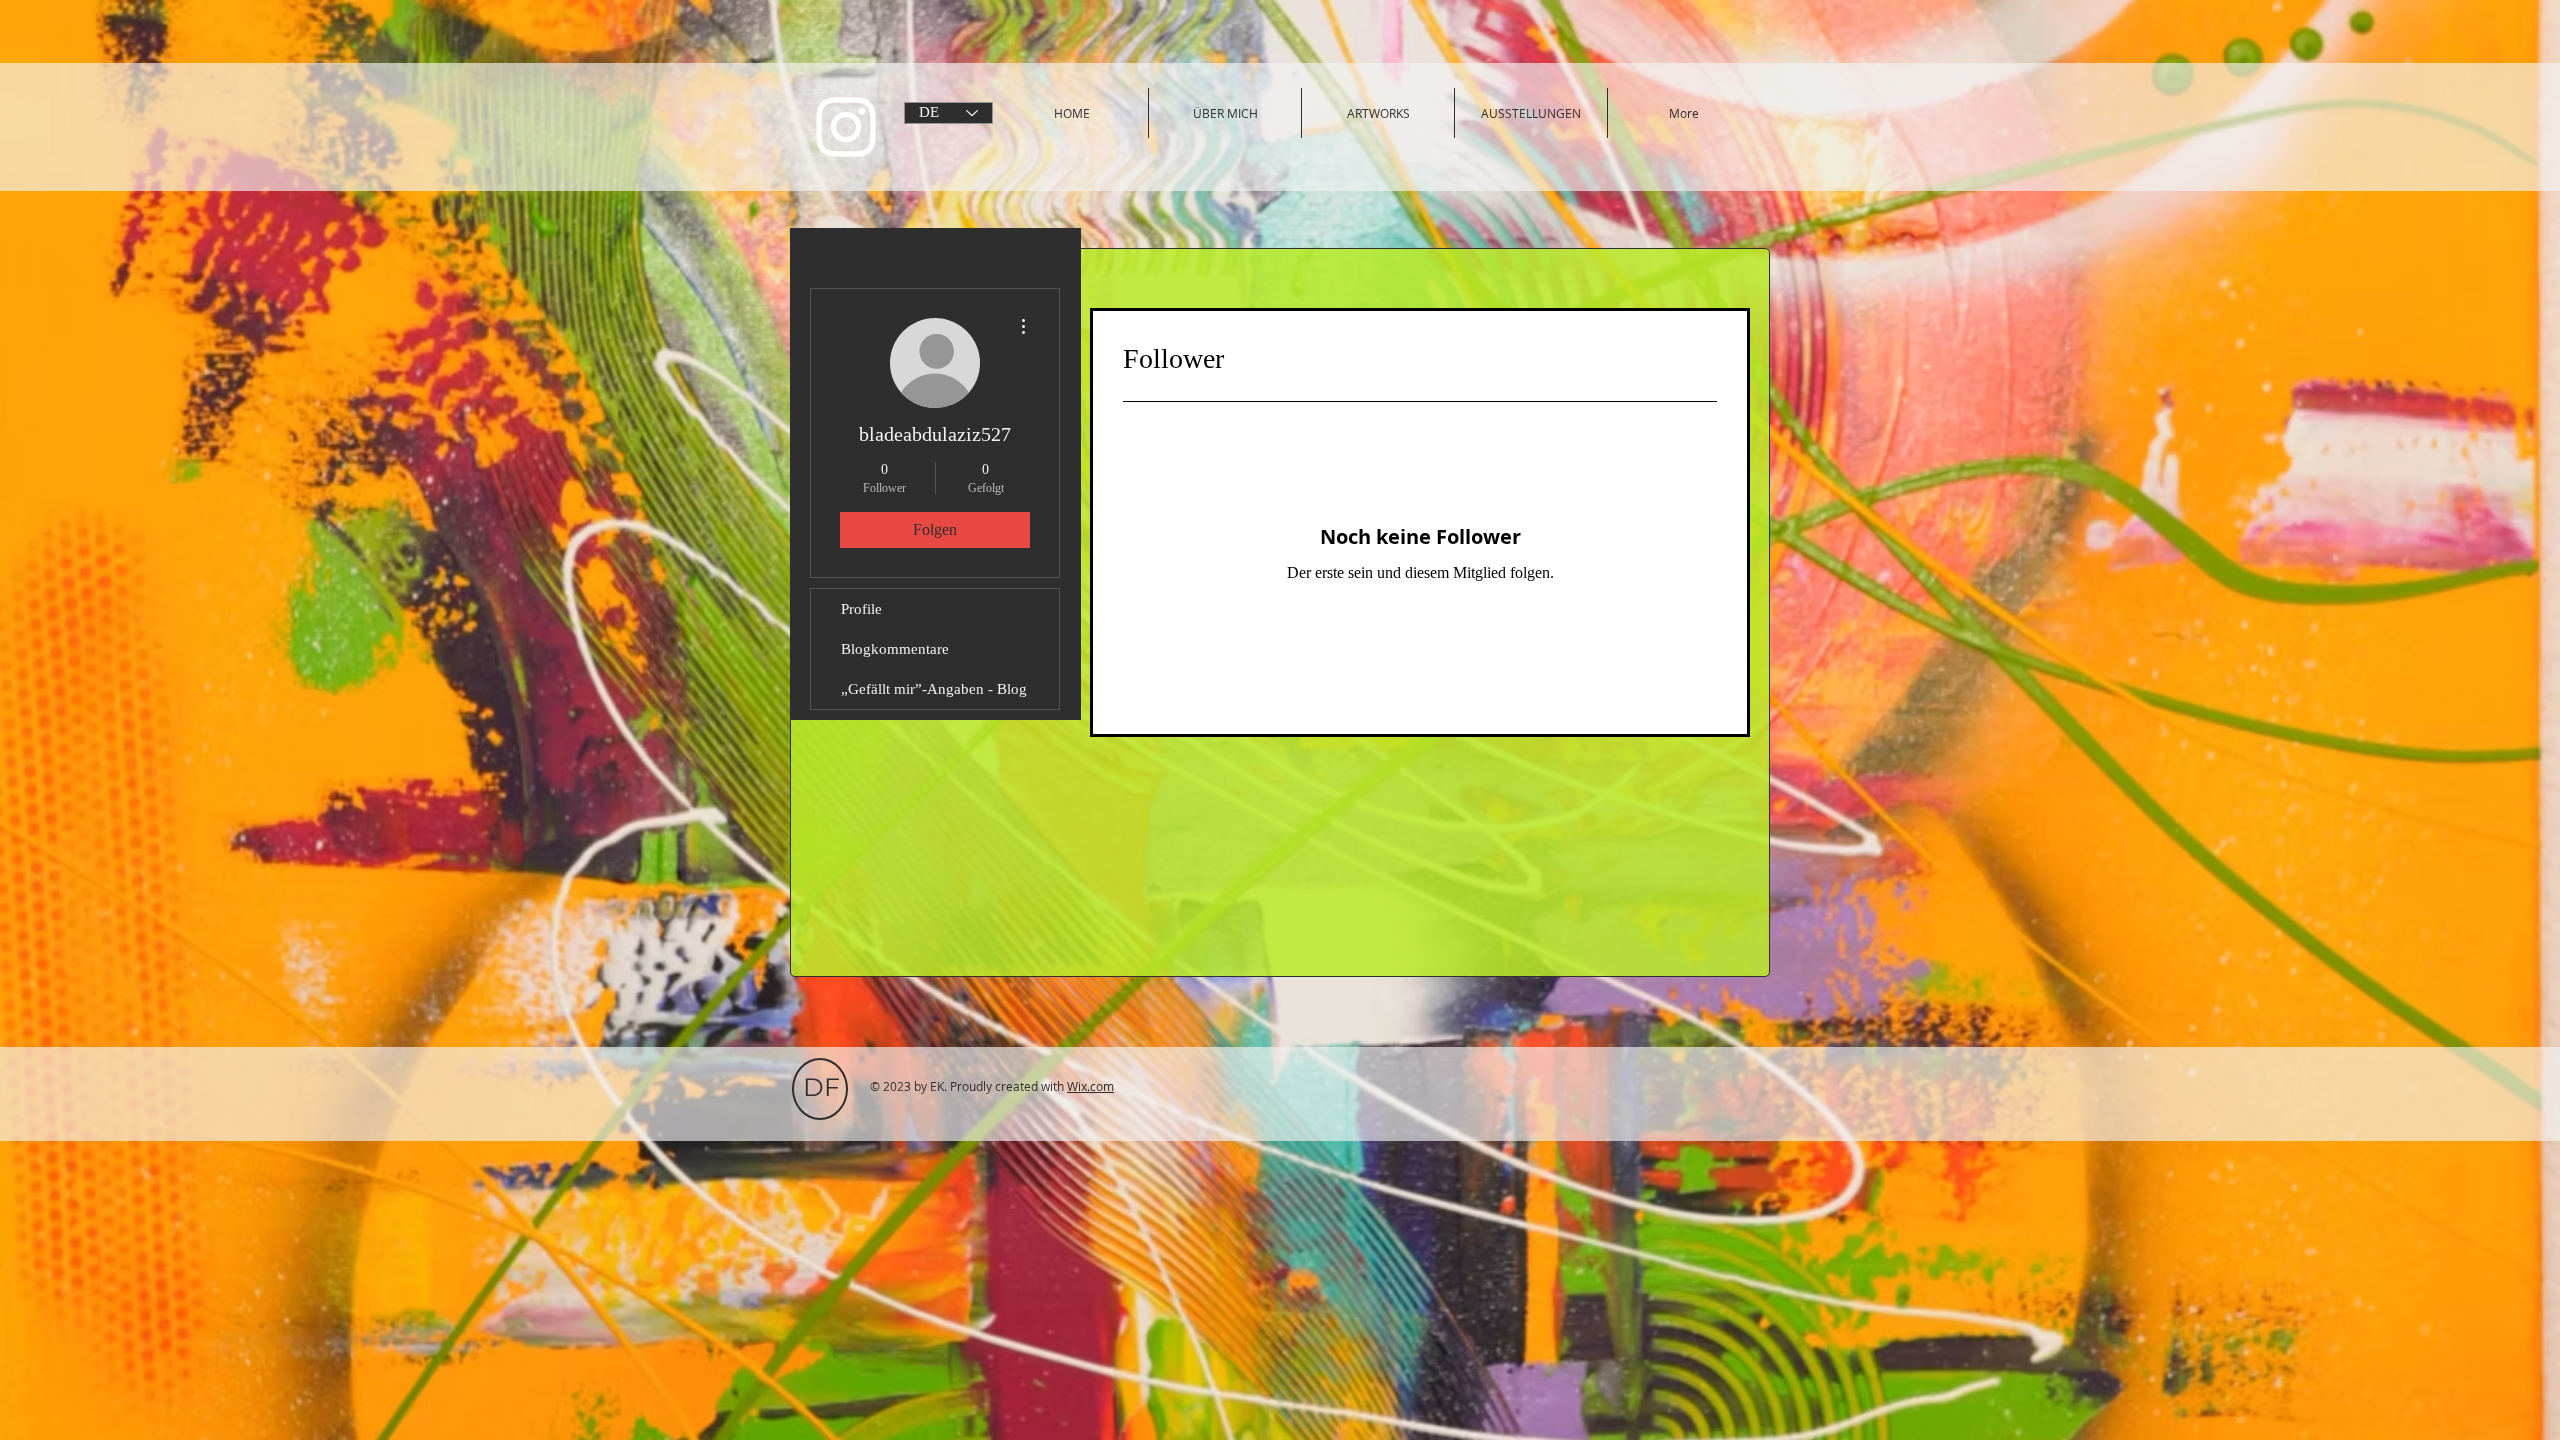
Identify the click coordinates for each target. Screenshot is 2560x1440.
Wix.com (1090, 1086)
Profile (861, 609)
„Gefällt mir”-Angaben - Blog (934, 689)
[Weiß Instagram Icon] (846, 127)
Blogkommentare (895, 649)
